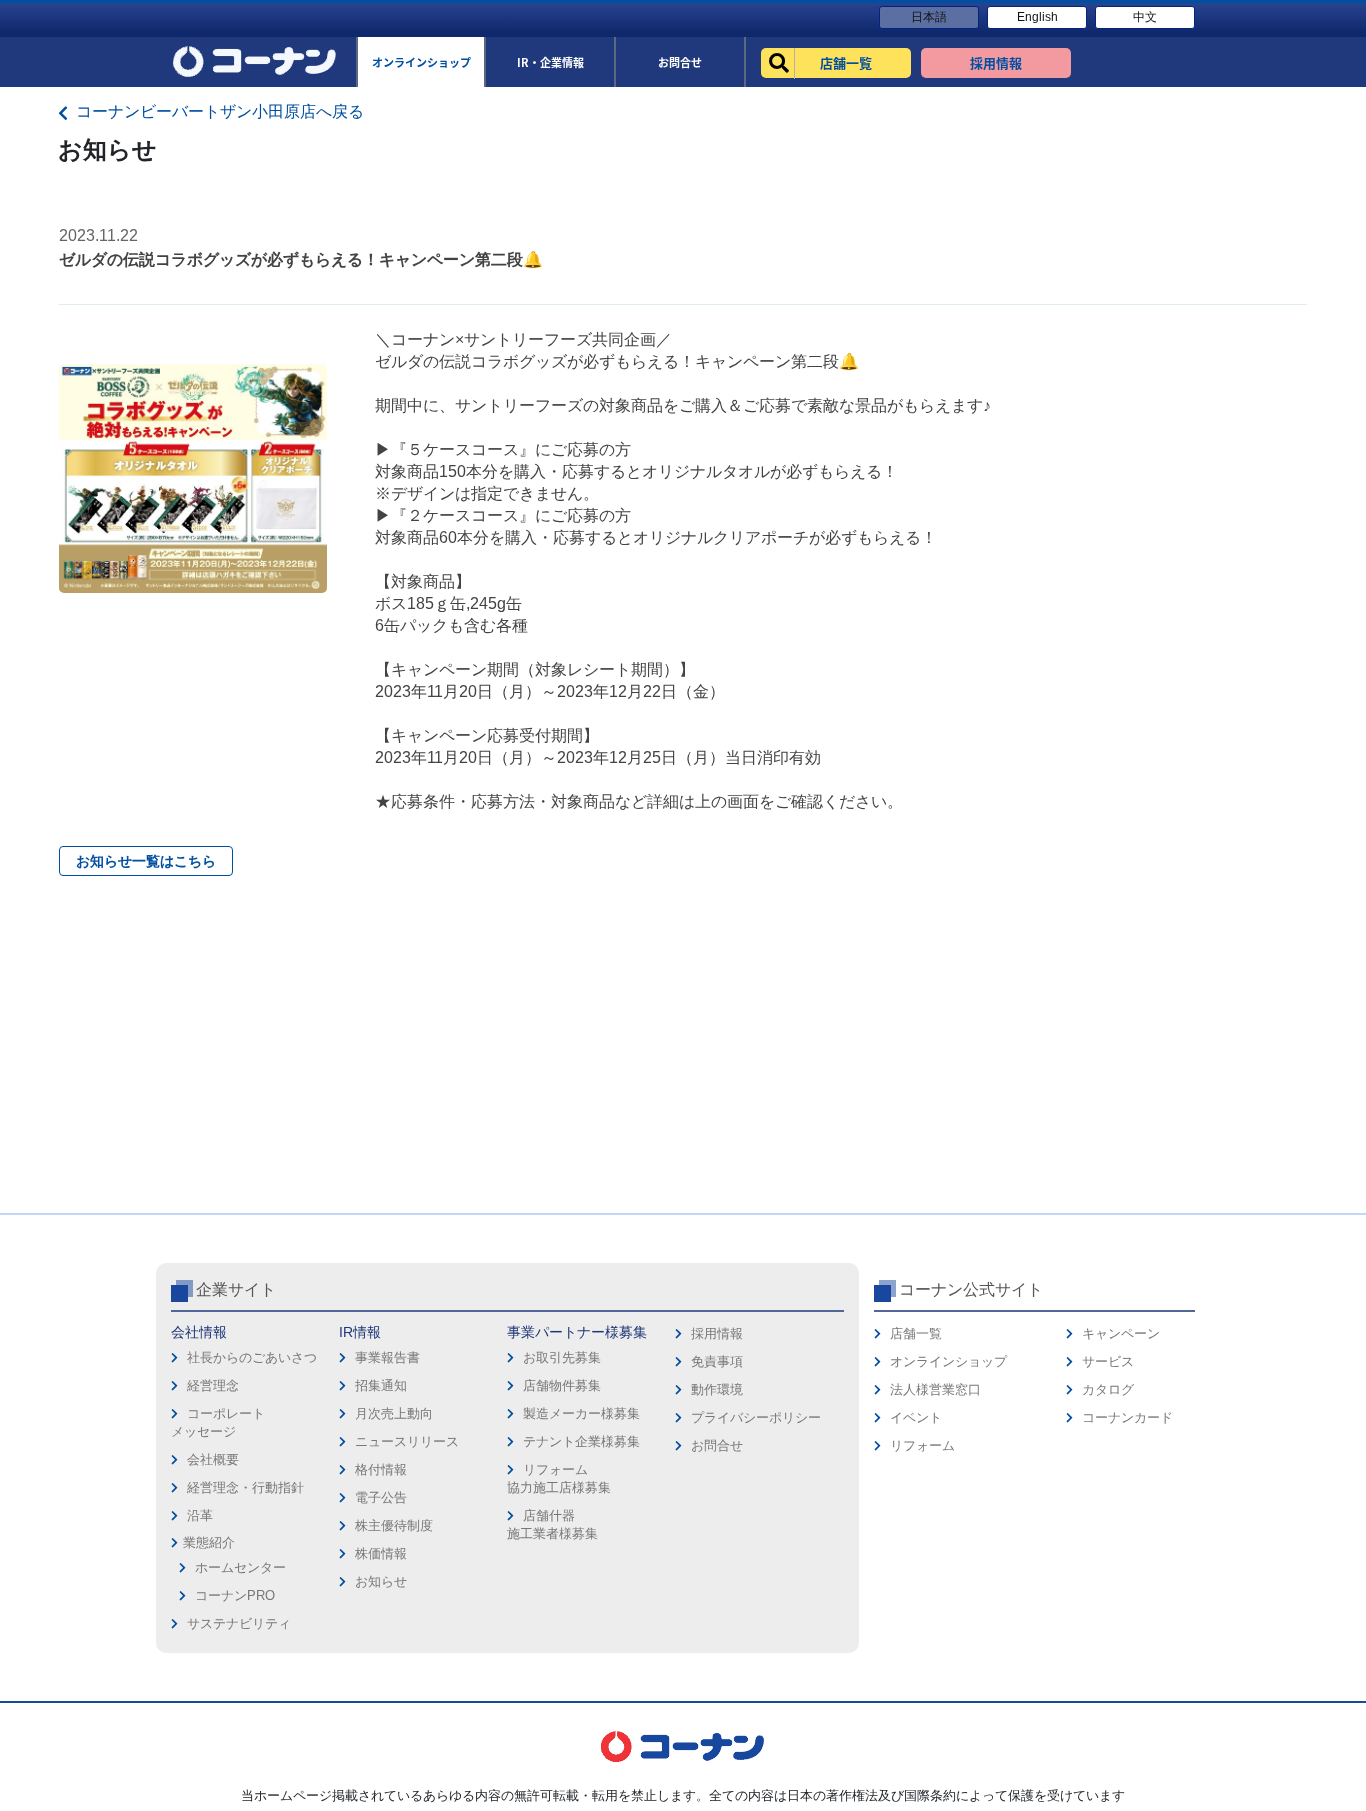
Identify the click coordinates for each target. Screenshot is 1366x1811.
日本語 (929, 17)
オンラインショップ (948, 1361)
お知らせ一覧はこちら (146, 861)
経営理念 (213, 1385)
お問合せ (717, 1445)
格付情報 (381, 1469)
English (1037, 17)
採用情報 (717, 1333)
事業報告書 (387, 1357)
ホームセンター (240, 1567)
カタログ (1108, 1389)
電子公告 (381, 1497)
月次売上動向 (394, 1413)
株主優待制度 (394, 1525)
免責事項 (717, 1361)
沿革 (200, 1515)
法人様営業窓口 (935, 1389)
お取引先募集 (562, 1357)
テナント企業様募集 (581, 1441)
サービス (1108, 1361)
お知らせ (381, 1581)
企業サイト (236, 1289)
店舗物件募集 (562, 1385)
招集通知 (381, 1385)
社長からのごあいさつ (252, 1357)
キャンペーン (1121, 1333)
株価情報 (381, 1553)
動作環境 (717, 1389)
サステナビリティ (239, 1623)
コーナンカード (1127, 1417)
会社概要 (213, 1459)
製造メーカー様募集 (581, 1413)
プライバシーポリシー (756, 1417)
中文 (1145, 17)
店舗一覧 (916, 1333)
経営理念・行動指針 (245, 1487)
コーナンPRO (235, 1595)
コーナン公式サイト (971, 1289)
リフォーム (922, 1445)
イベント (916, 1417)
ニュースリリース (407, 1441)
